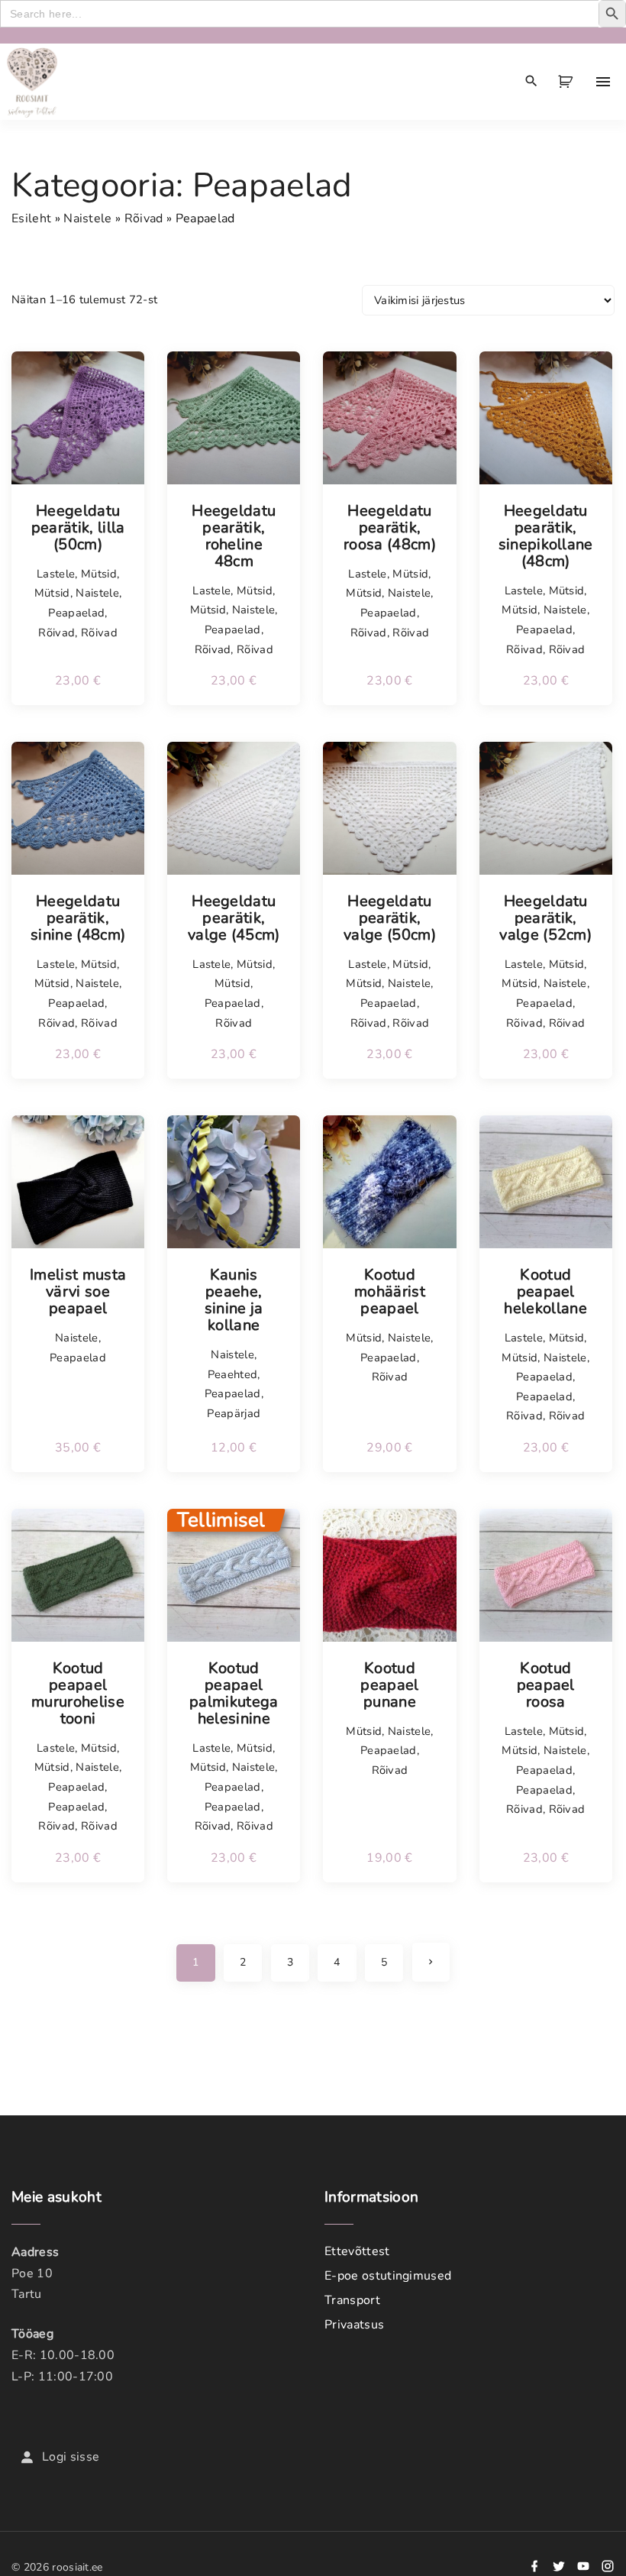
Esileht (31, 218)
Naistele (88, 218)
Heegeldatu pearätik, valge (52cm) (545, 918)
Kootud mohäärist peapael (390, 1292)
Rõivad (144, 218)
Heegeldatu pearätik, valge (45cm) (234, 918)
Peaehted (233, 1374)
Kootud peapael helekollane (545, 1292)
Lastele (56, 574)
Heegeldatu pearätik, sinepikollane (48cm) (546, 536)
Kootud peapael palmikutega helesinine (234, 1694)
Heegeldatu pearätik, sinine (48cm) (78, 918)
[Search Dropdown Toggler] (532, 82)
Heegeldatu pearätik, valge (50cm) (390, 918)
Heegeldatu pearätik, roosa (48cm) (390, 528)
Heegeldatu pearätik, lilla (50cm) (78, 528)
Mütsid (99, 574)
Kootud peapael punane (389, 1685)
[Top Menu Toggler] (603, 82)
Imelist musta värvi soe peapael (78, 1292)
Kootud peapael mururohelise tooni (78, 1694)
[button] (568, 82)
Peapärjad (234, 1413)
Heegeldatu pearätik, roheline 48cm (234, 536)
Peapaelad (76, 613)
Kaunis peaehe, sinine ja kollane (234, 1300)
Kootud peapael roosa (546, 1685)
